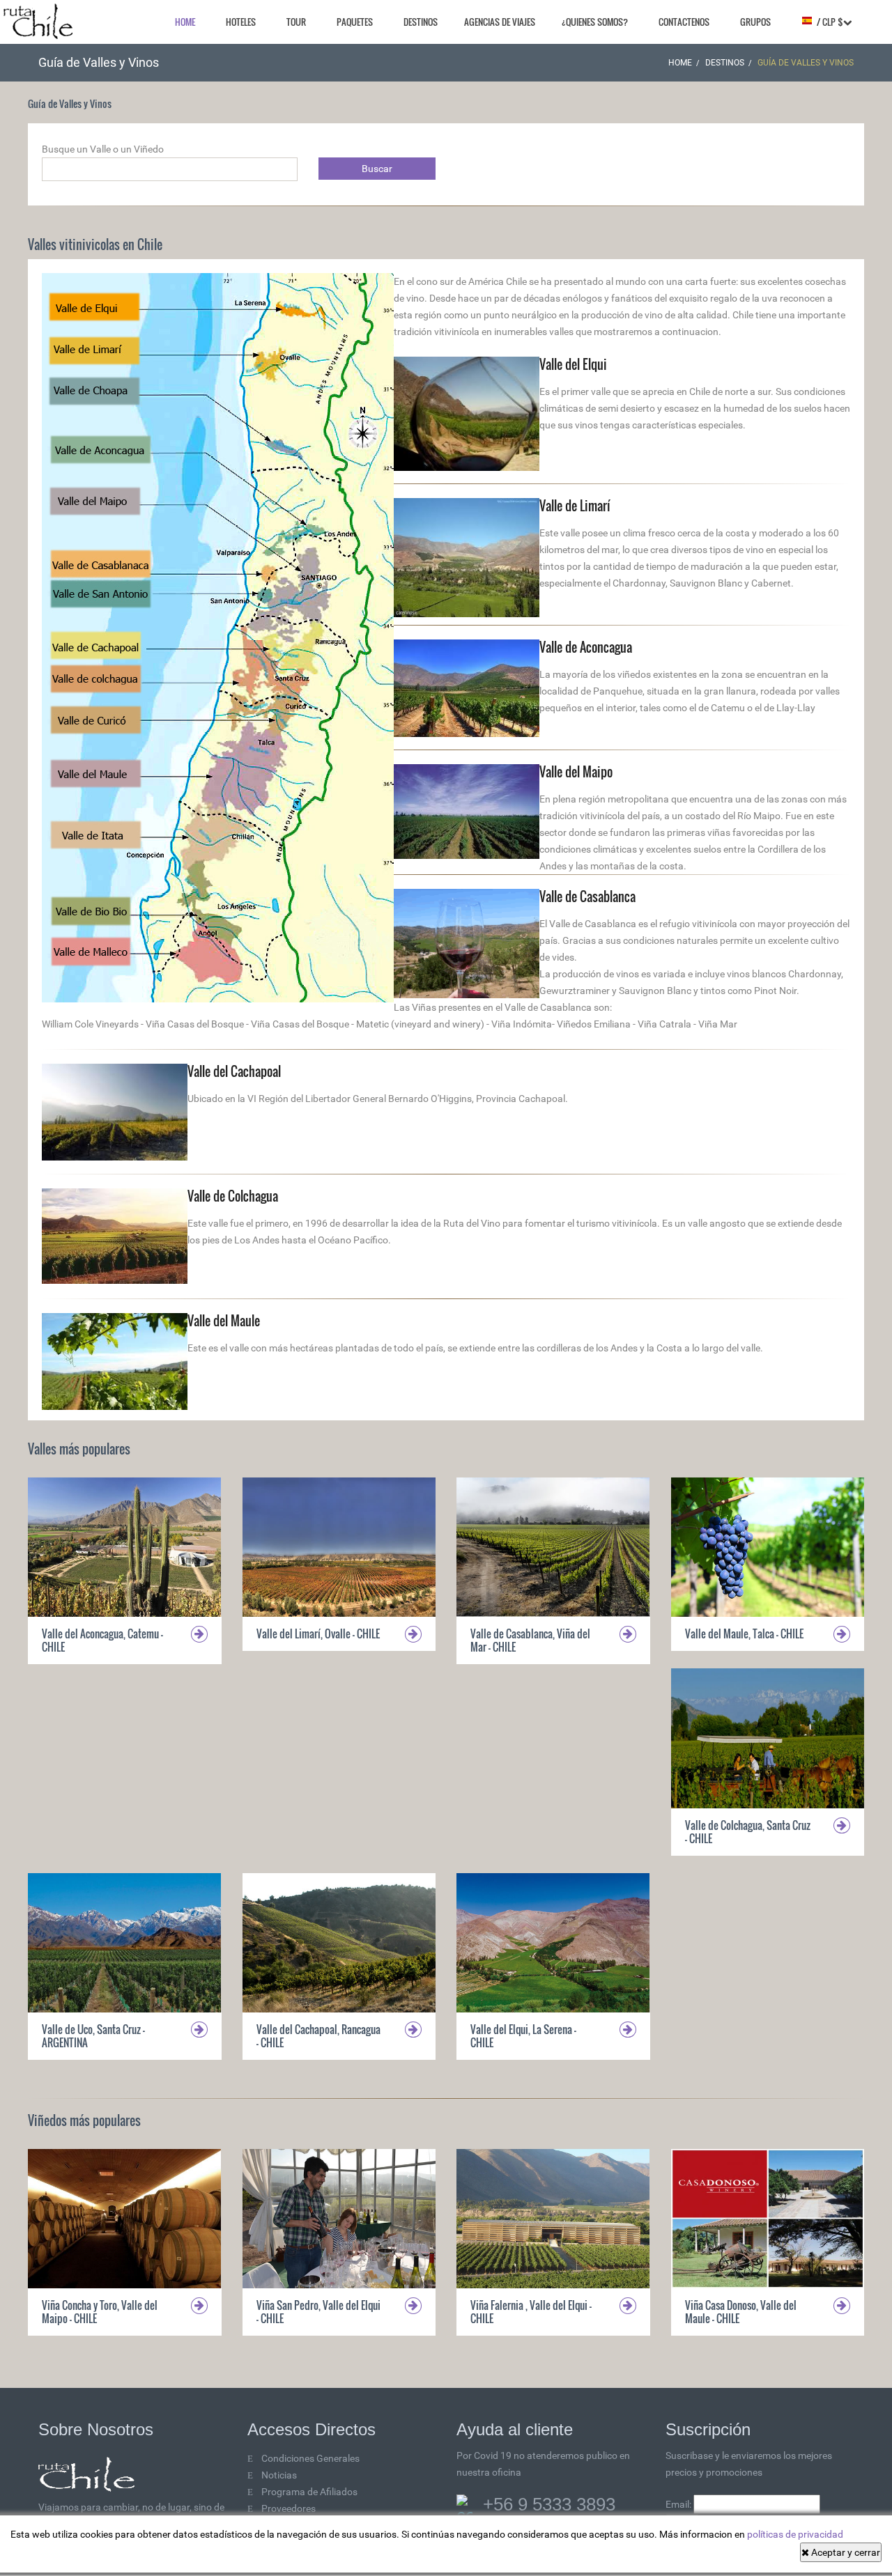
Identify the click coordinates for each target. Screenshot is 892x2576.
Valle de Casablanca (587, 897)
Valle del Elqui (573, 364)
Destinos (421, 22)
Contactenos (684, 22)
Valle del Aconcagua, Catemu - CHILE (102, 1640)
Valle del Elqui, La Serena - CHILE (523, 2036)
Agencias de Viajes (500, 22)
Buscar (377, 169)
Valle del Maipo (576, 772)
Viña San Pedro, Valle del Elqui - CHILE (318, 2312)
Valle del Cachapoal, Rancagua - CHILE (318, 2036)
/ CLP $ (828, 22)
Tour (296, 22)
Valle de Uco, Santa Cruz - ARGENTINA (93, 2036)
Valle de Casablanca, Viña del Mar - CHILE (530, 1640)
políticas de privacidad (795, 2534)
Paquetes (355, 22)
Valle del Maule (224, 1321)
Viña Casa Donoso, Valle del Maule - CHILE (741, 2312)
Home (185, 22)
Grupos (755, 22)
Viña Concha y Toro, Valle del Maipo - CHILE (100, 2312)
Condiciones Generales (310, 2458)
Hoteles (241, 22)
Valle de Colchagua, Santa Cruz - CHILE (748, 1832)
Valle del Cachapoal (234, 1071)
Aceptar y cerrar (845, 2552)
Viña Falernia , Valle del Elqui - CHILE (531, 2312)
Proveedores (289, 2508)
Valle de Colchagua (233, 1196)
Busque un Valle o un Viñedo (103, 149)
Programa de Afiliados (309, 2492)
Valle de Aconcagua (586, 647)
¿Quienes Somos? (595, 22)
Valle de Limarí (575, 506)
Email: (679, 2504)
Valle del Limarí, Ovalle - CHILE (318, 1634)
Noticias (279, 2475)
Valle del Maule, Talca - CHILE (744, 1634)
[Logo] (38, 21)
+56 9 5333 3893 (549, 2504)
